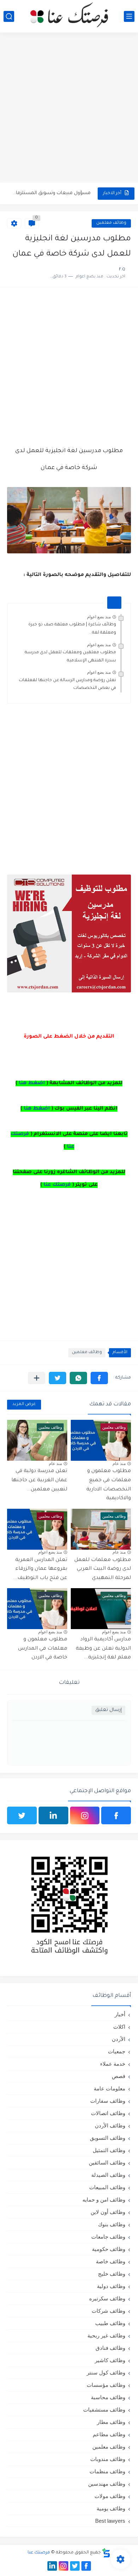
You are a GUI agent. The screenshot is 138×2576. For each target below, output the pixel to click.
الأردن (119, 2039)
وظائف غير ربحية (106, 2335)
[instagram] (85, 1815)
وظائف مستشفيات (104, 2410)
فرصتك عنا (57, 1185)
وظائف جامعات (108, 2237)
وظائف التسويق (108, 2138)
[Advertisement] (69, 108)
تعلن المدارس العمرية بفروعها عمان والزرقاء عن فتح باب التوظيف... (40, 1569)
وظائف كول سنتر (106, 2373)
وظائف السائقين (107, 2163)
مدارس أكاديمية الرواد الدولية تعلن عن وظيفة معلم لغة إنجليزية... (103, 1649)
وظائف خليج (112, 2274)
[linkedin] (53, 1815)
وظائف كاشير (110, 2360)
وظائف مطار (111, 2422)
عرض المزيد (24, 1404)
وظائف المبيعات (107, 2187)
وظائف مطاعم (109, 2434)
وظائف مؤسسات (106, 2385)
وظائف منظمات (107, 2471)
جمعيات (117, 2051)
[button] (99, 1378)
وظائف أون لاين (108, 2212)
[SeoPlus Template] (106, 2553)
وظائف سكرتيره (107, 2298)
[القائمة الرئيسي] (129, 16)
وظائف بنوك (112, 2224)
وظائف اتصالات (108, 2113)
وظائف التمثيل (109, 2150)
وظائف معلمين (111, 223)
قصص (119, 2076)
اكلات (119, 2027)
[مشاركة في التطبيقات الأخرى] (37, 1378)
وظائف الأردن (110, 2125)
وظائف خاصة (111, 2261)
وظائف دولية (111, 2286)
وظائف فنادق (110, 2348)
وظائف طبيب (110, 2323)
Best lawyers (110, 2521)
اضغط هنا (32, 1083)
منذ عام (119, 1464)
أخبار (120, 2014)
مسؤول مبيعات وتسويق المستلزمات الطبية (50, 193)
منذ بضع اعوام (99, 617)
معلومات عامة (110, 2088)
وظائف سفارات (108, 2101)
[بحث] (9, 16)
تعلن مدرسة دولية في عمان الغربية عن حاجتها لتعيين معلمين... (39, 1480)
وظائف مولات (110, 2496)
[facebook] (116, 1815)
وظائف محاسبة (108, 2397)
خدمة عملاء (113, 2064)
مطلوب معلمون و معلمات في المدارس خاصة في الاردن (43, 1649)
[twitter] (22, 1815)
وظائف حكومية (109, 2249)
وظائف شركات (108, 2311)
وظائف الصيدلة (108, 2175)
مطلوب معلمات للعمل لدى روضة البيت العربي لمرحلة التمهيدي (103, 1569)
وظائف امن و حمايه (104, 2200)
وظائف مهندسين (107, 2484)
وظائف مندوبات (108, 2459)
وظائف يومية (111, 2508)
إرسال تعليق (108, 1710)
